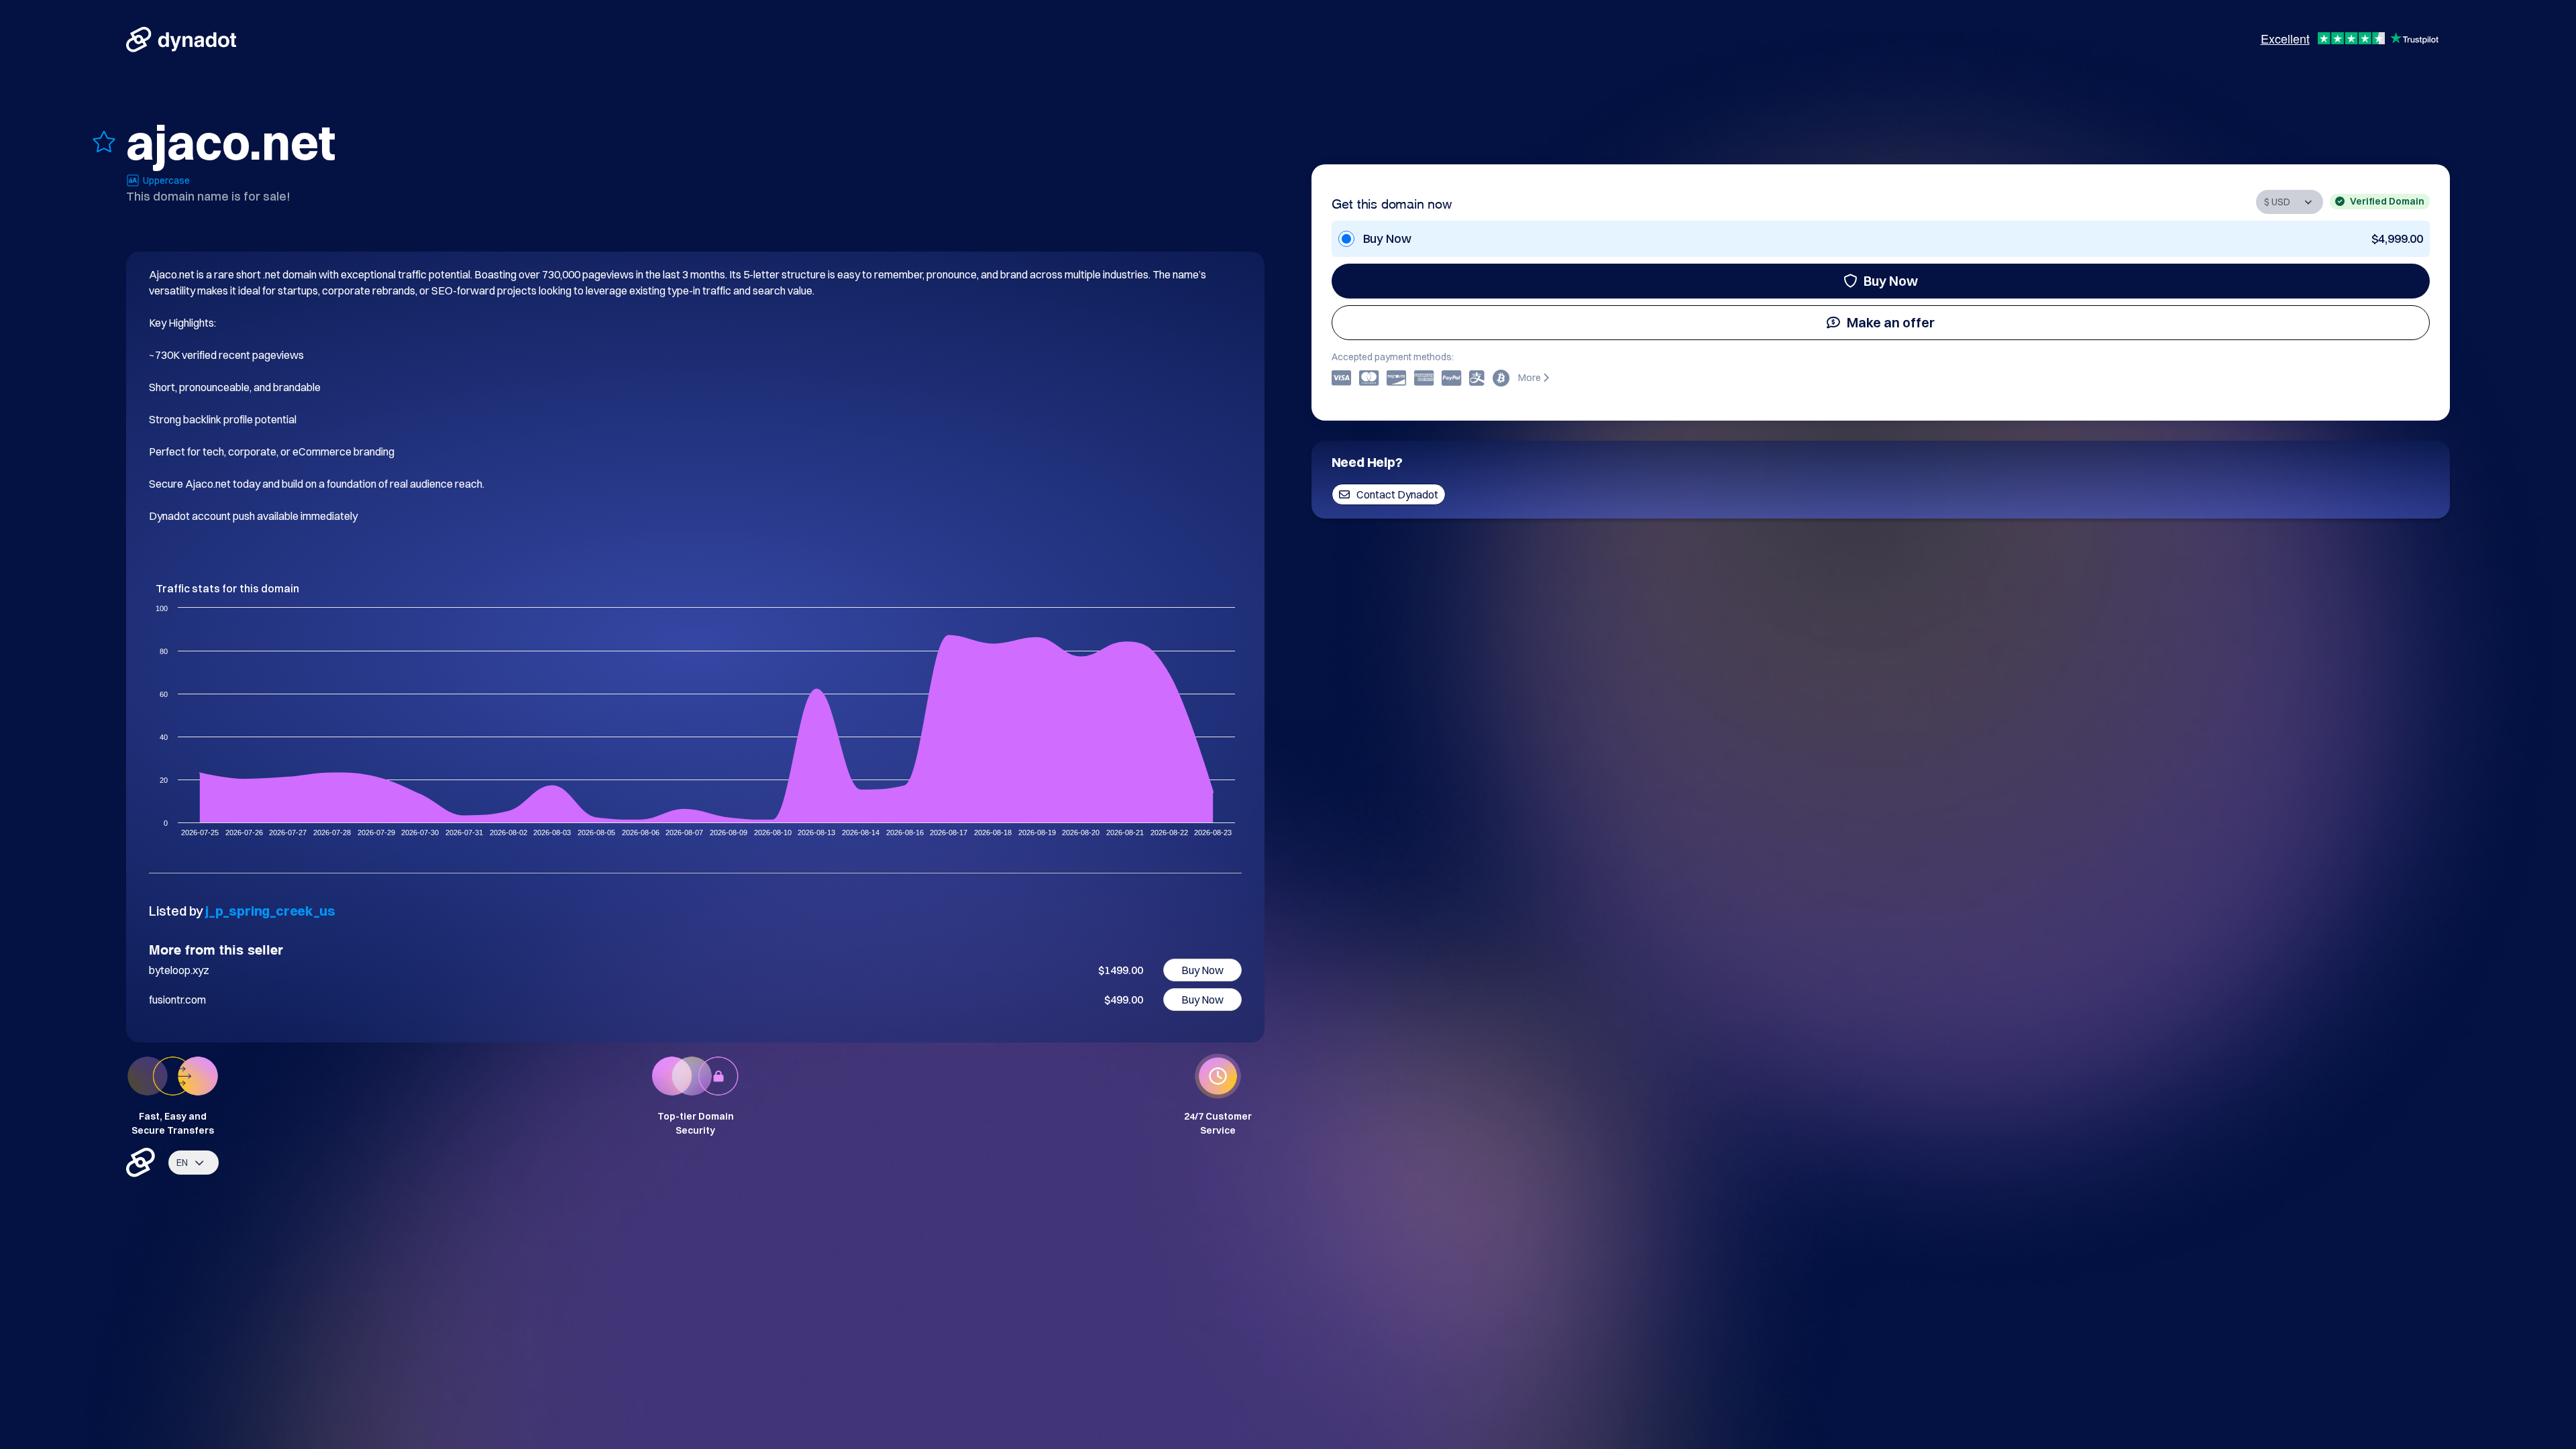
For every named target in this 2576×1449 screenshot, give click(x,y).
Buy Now (1891, 281)
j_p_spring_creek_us (270, 911)
